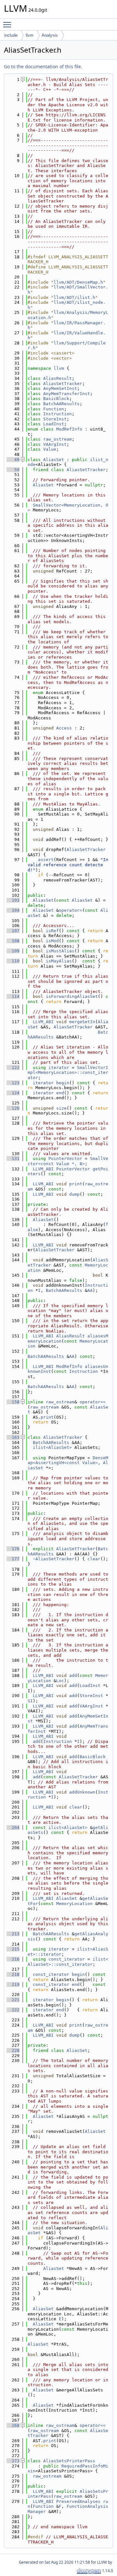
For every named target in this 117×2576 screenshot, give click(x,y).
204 (13, 1828)
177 (13, 1559)
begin (63, 1083)
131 (13, 1159)
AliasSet (54, 460)
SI (30, 1701)
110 (13, 961)
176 (13, 1549)
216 (13, 1959)
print (76, 1184)
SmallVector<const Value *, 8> (68, 1161)
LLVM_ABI (43, 1022)
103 (13, 900)
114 (13, 996)
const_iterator (67, 1959)
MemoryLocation (74, 1904)
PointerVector (65, 1159)
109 (13, 951)
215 (13, 1949)
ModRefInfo (69, 429)
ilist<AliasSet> (52, 1447)
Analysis (50, 35)
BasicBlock (56, 399)
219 (13, 1984)
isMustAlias (60, 951)
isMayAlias (59, 961)
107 (13, 931)
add (73, 1675)
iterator (59, 1068)
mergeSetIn (82, 1022)
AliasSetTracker (63, 384)
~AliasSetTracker (54, 1559)
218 (13, 1974)
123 (13, 1083)
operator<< (93, 1402)
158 (13, 1402)
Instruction (58, 414)
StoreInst (55, 419)
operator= (71, 910)
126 (13, 1108)
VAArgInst (55, 444)
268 (13, 2425)
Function (54, 409)
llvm (30, 35)
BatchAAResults (61, 404)
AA (90, 1290)
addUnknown (82, 1792)
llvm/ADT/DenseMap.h (78, 282)
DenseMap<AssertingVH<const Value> (68, 1460)
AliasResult (58, 378)
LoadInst (54, 424)
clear (94, 1559)
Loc (60, 1681)
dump (74, 1194)
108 (13, 941)
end (60, 1093)
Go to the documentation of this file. (43, 66)
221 (13, 2000)
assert (46, 860)
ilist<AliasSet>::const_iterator (68, 1962)
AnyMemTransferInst (67, 394)
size (61, 1108)
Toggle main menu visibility (8, 24)
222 (13, 2010)
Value (50, 449)
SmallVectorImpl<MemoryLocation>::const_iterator (68, 1073)
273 (13, 2461)
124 (13, 1093)
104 (13, 910)
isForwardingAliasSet (72, 996)
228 (13, 2050)
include (11, 35)
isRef (52, 931)
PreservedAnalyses (78, 2501)
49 (13, 460)
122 (13, 1068)
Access (64, 728)
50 (13, 470)
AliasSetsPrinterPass (69, 2461)
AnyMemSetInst (60, 388)
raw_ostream (58, 439)
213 (13, 1934)
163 (13, 1437)
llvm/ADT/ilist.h (74, 297)
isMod (52, 941)
